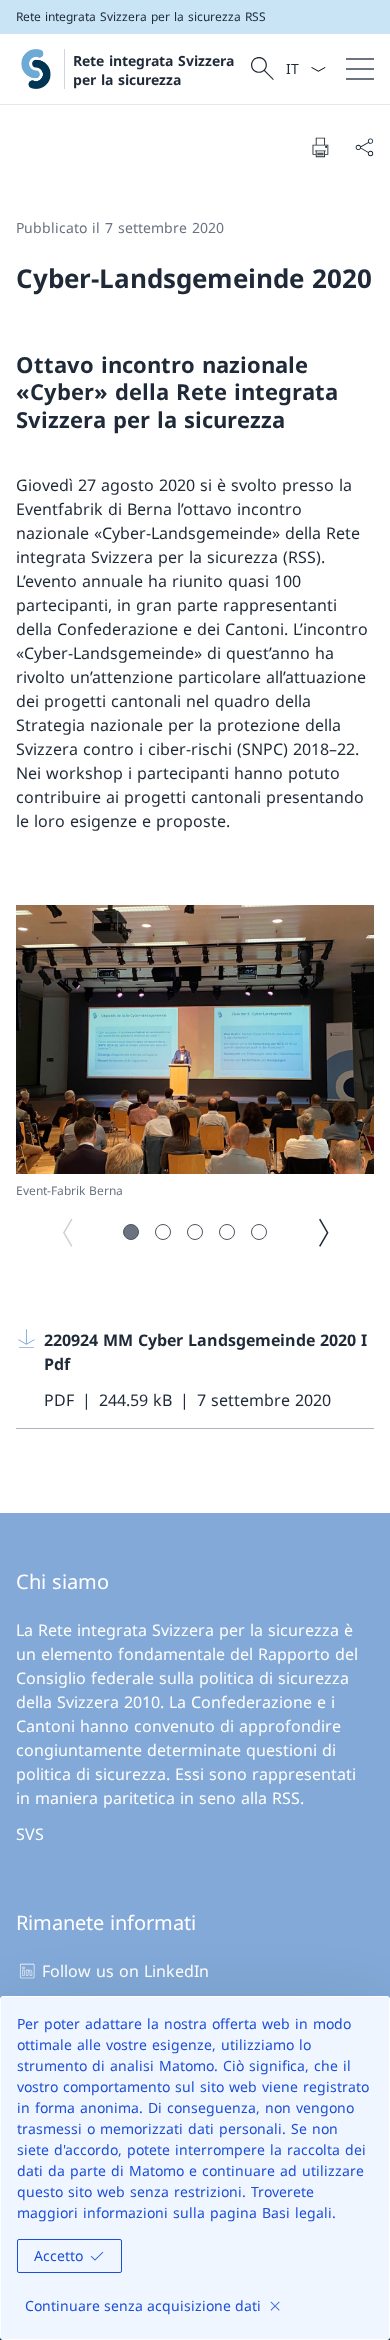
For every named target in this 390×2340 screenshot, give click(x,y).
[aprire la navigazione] (360, 69)
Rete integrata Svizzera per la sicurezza (153, 70)
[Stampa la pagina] (320, 147)
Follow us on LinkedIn (125, 1971)
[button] (131, 1232)
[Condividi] (364, 147)
